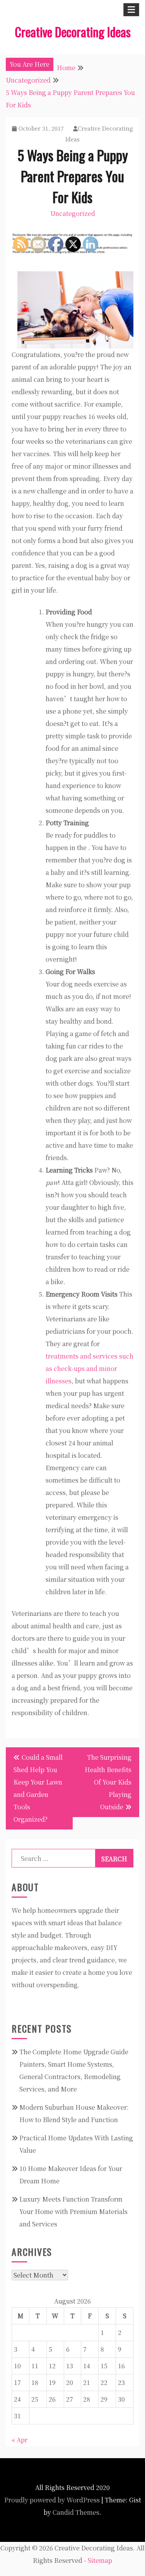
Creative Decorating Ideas (73, 32)
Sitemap (100, 2560)
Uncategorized (73, 213)
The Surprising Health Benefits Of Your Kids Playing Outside (108, 1782)
